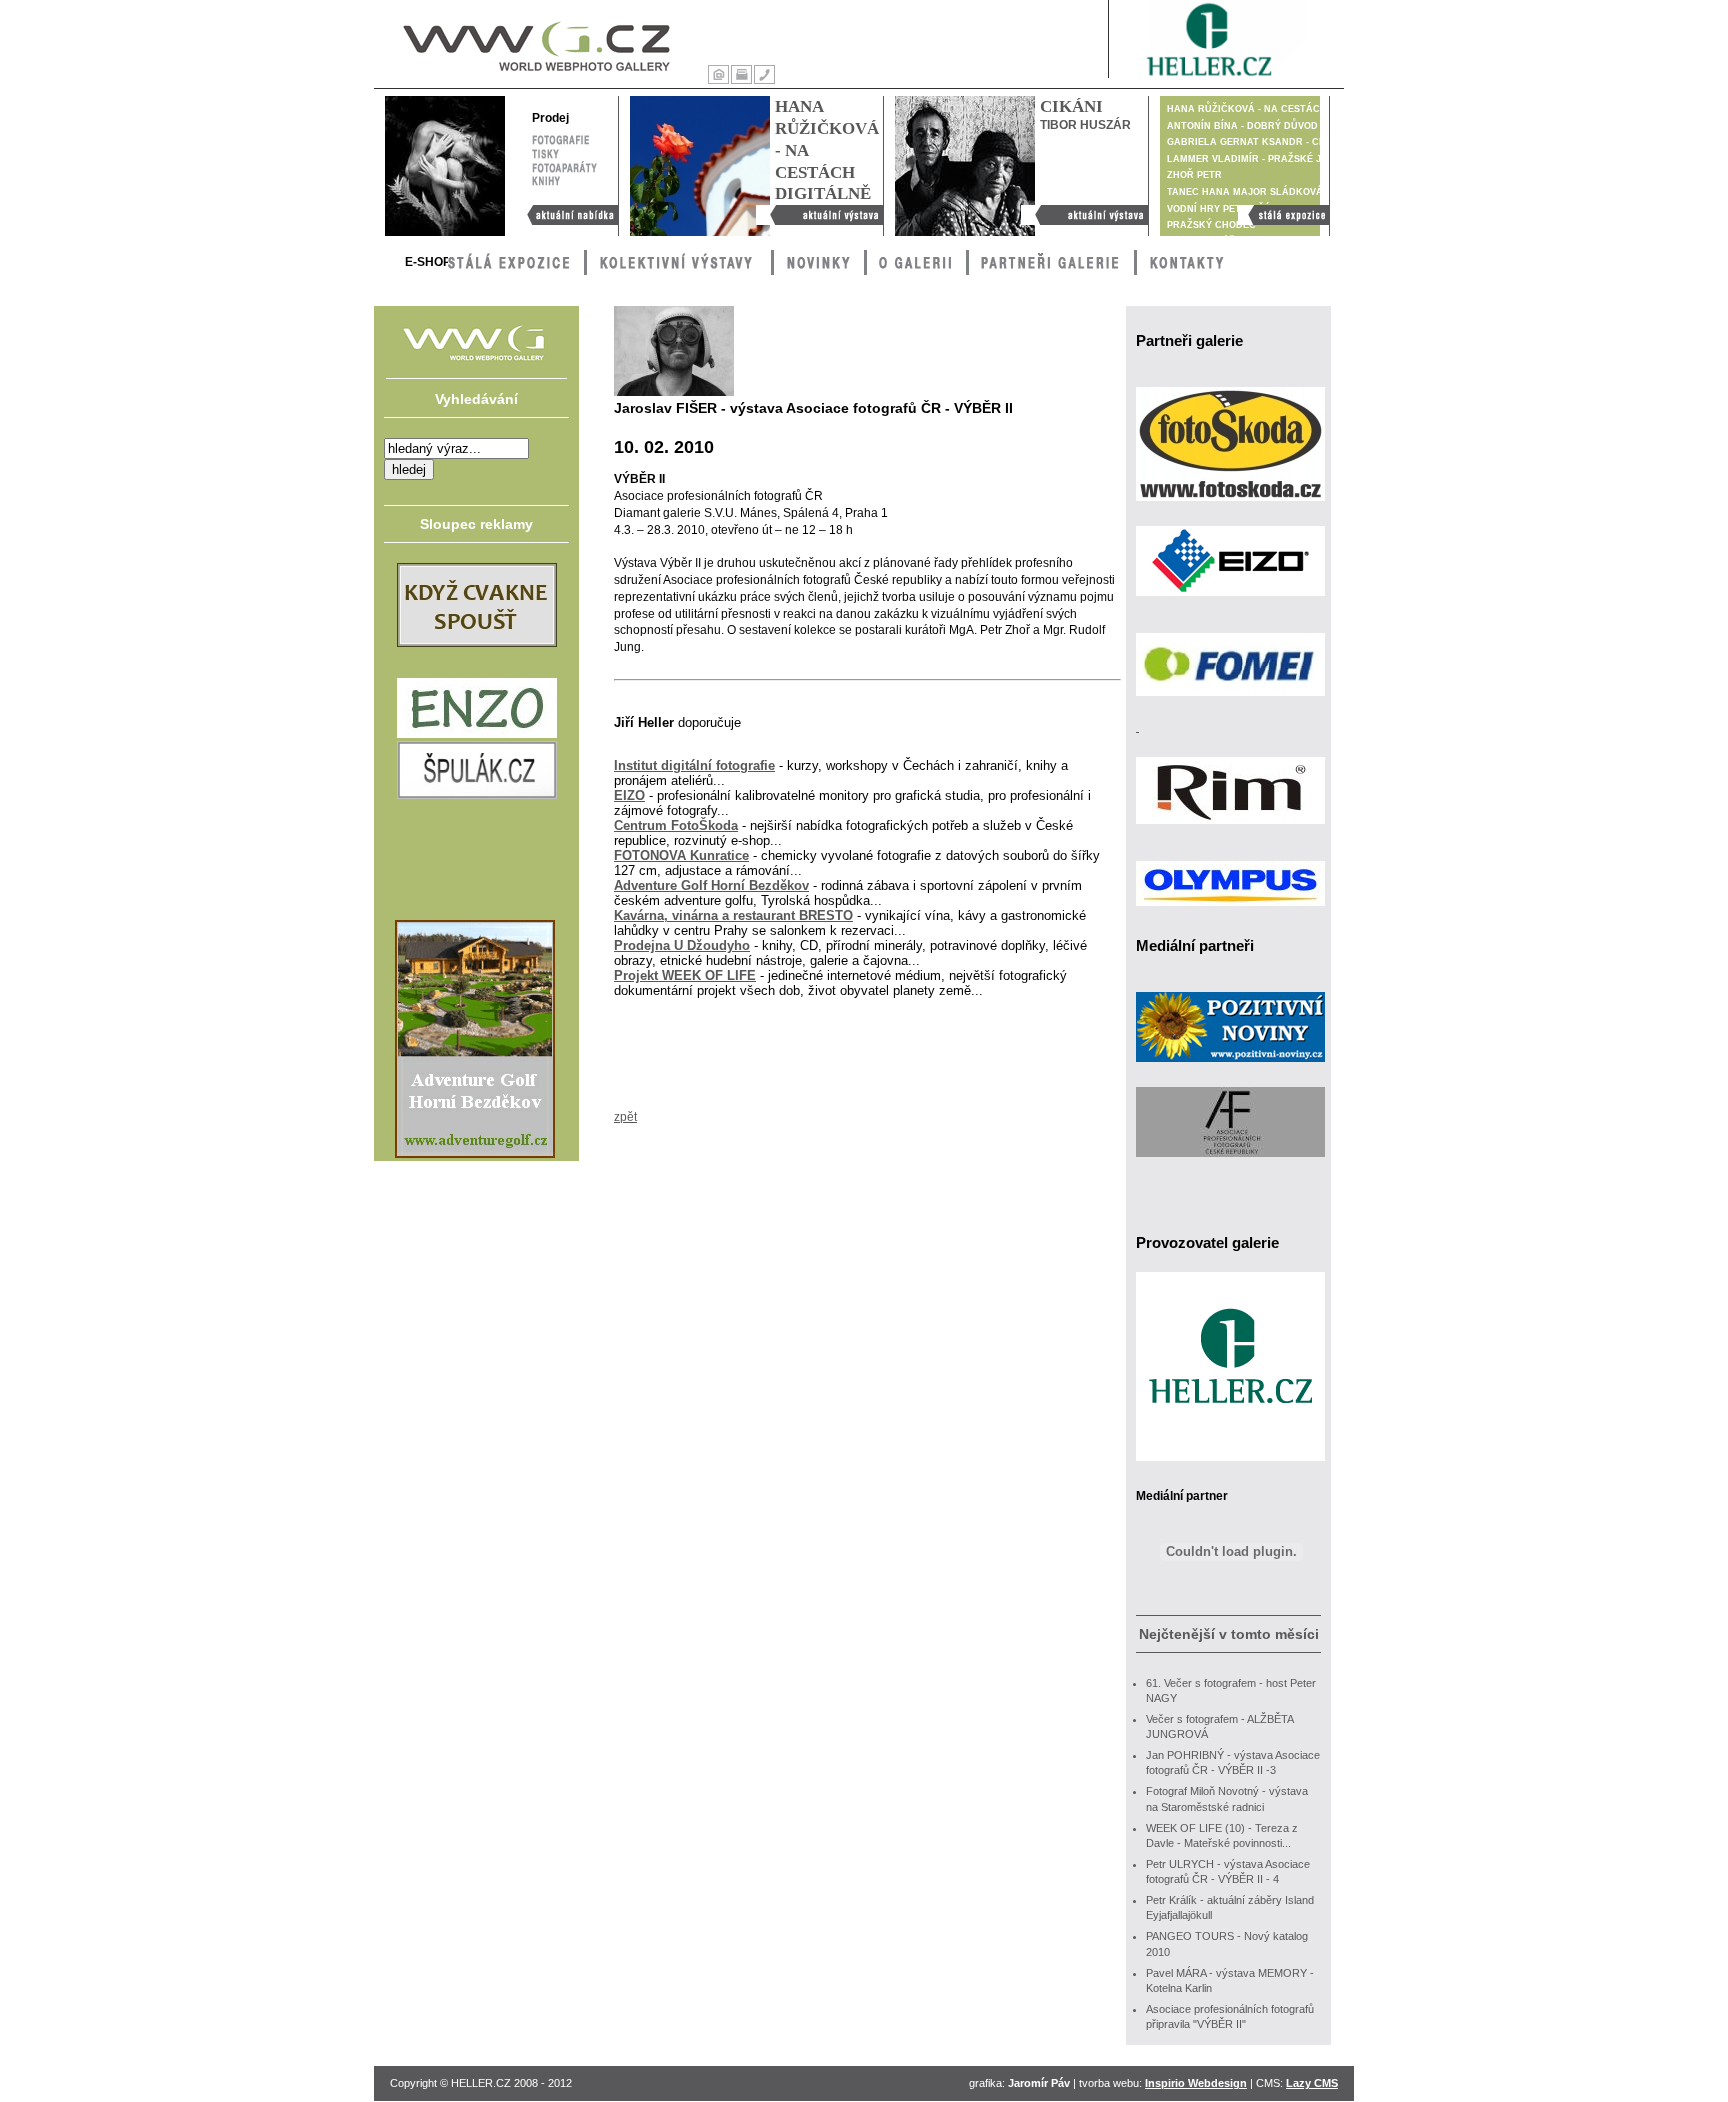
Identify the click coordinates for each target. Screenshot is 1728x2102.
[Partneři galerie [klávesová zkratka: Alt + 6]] (1051, 262)
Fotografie (560, 137)
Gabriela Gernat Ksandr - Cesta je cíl (1271, 142)
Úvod (718, 73)
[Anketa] (477, 643)
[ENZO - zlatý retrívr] (477, 734)
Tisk (741, 73)
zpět (625, 1117)
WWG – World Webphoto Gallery (517, 43)
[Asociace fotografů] (1230, 1163)
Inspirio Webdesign (1196, 2083)
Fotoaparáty (564, 165)
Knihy (546, 179)
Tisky (545, 151)
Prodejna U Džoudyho (682, 945)
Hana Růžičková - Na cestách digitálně (814, 215)
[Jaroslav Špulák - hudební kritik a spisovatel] (477, 795)
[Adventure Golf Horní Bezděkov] (475, 1154)
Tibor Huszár (1085, 125)
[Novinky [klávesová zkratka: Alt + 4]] (819, 262)
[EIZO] (1230, 602)
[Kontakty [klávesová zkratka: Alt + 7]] (1188, 262)
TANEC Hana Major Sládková (1245, 192)
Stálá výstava (1274, 212)
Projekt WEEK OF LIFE (685, 975)
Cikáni (1071, 106)
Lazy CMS (1312, 2083)
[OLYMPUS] (1230, 912)
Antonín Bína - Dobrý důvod (1242, 126)
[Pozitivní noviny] (1230, 1068)
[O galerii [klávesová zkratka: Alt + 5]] (916, 262)
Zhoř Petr (1194, 175)
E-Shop (428, 262)
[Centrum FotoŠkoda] (1230, 507)
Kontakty (764, 73)
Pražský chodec (1211, 225)
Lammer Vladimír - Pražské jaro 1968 (1266, 159)
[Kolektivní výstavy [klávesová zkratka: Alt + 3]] (679, 262)
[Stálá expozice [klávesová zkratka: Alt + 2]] (517, 262)
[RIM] (1230, 830)
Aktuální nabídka (562, 212)
